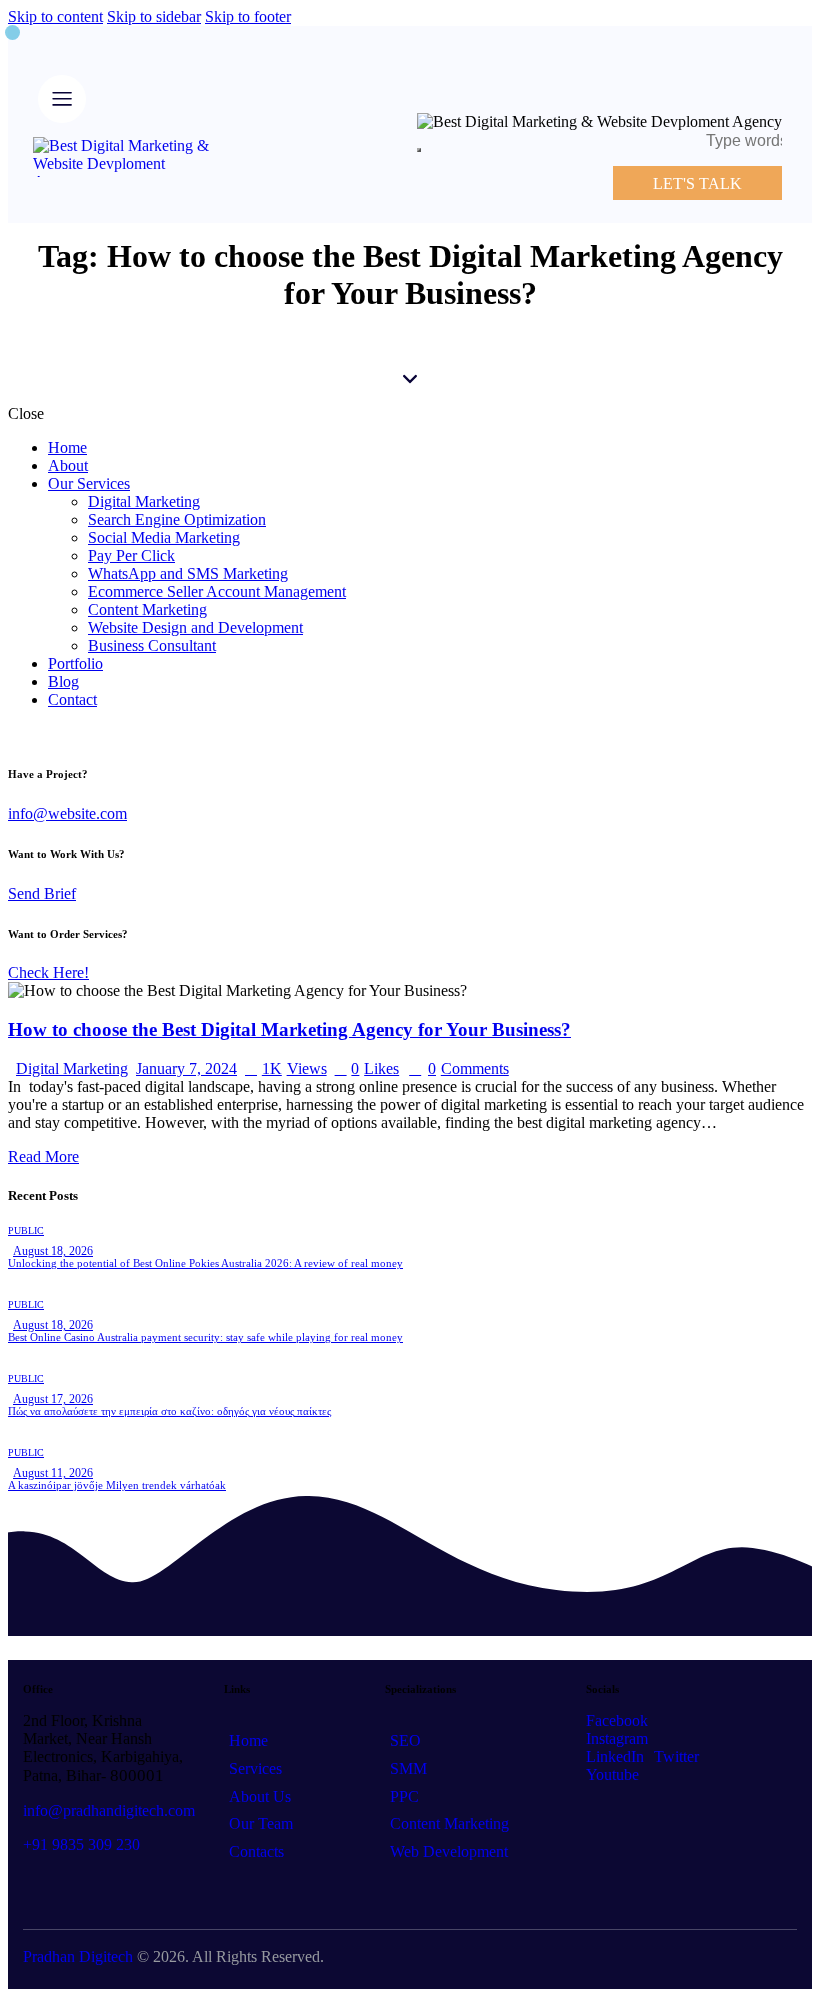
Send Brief (42, 893)
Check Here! (48, 972)
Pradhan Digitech (78, 1956)
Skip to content (55, 16)
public (26, 1230)
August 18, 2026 (53, 1251)
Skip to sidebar (154, 16)
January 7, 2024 (186, 1068)
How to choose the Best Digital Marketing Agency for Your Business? (289, 1029)
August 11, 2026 (53, 1473)
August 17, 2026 (53, 1399)
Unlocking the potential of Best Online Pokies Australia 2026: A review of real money (205, 1263)
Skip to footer (248, 16)
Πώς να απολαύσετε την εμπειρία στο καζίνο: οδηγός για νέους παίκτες (169, 1411)
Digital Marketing (72, 1068)
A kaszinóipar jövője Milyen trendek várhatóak (117, 1485)
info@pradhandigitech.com (109, 1810)
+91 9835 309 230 (81, 1844)
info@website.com (67, 813)
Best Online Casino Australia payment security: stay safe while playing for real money (205, 1337)
